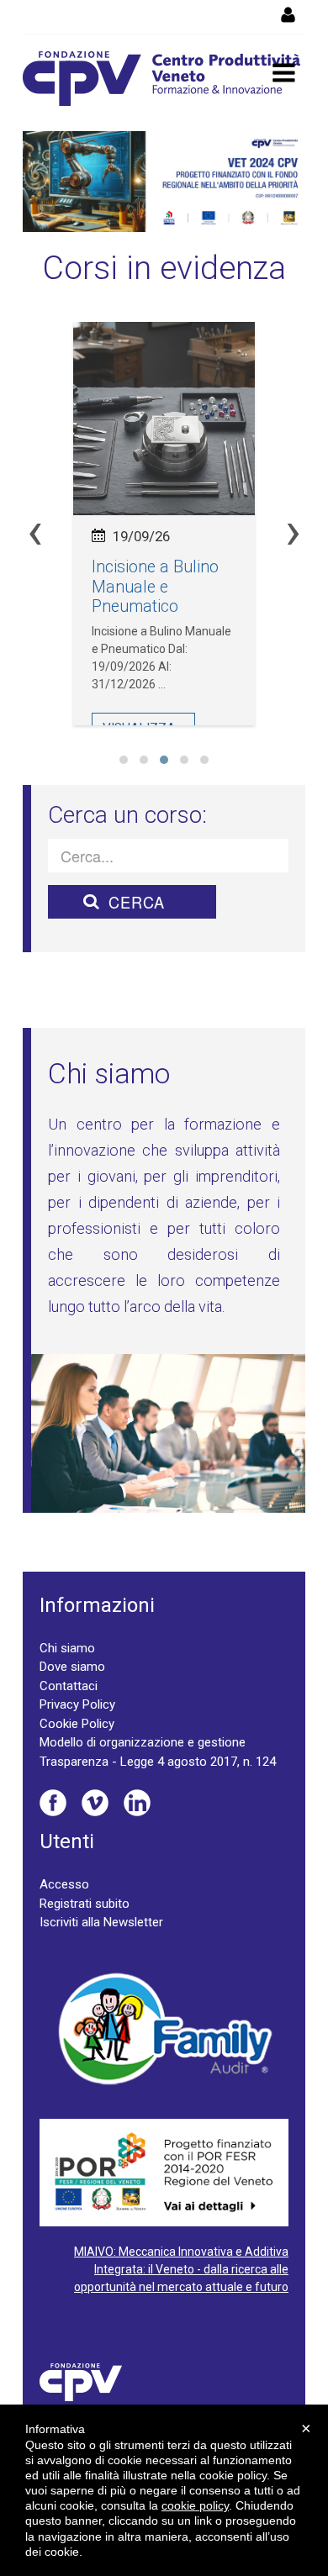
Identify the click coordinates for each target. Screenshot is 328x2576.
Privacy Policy (77, 1704)
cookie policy (195, 2505)
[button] (124, 760)
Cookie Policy (77, 1724)
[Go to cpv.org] (161, 79)
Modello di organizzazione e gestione (143, 1742)
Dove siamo (72, 1667)
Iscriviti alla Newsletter (101, 1922)
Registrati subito (85, 1904)
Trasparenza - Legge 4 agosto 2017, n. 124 (158, 1762)
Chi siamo (67, 1648)
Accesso (64, 1884)
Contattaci (69, 1686)
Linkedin (137, 1803)
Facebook (53, 1803)
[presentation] (35, 532)
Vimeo (95, 1803)
